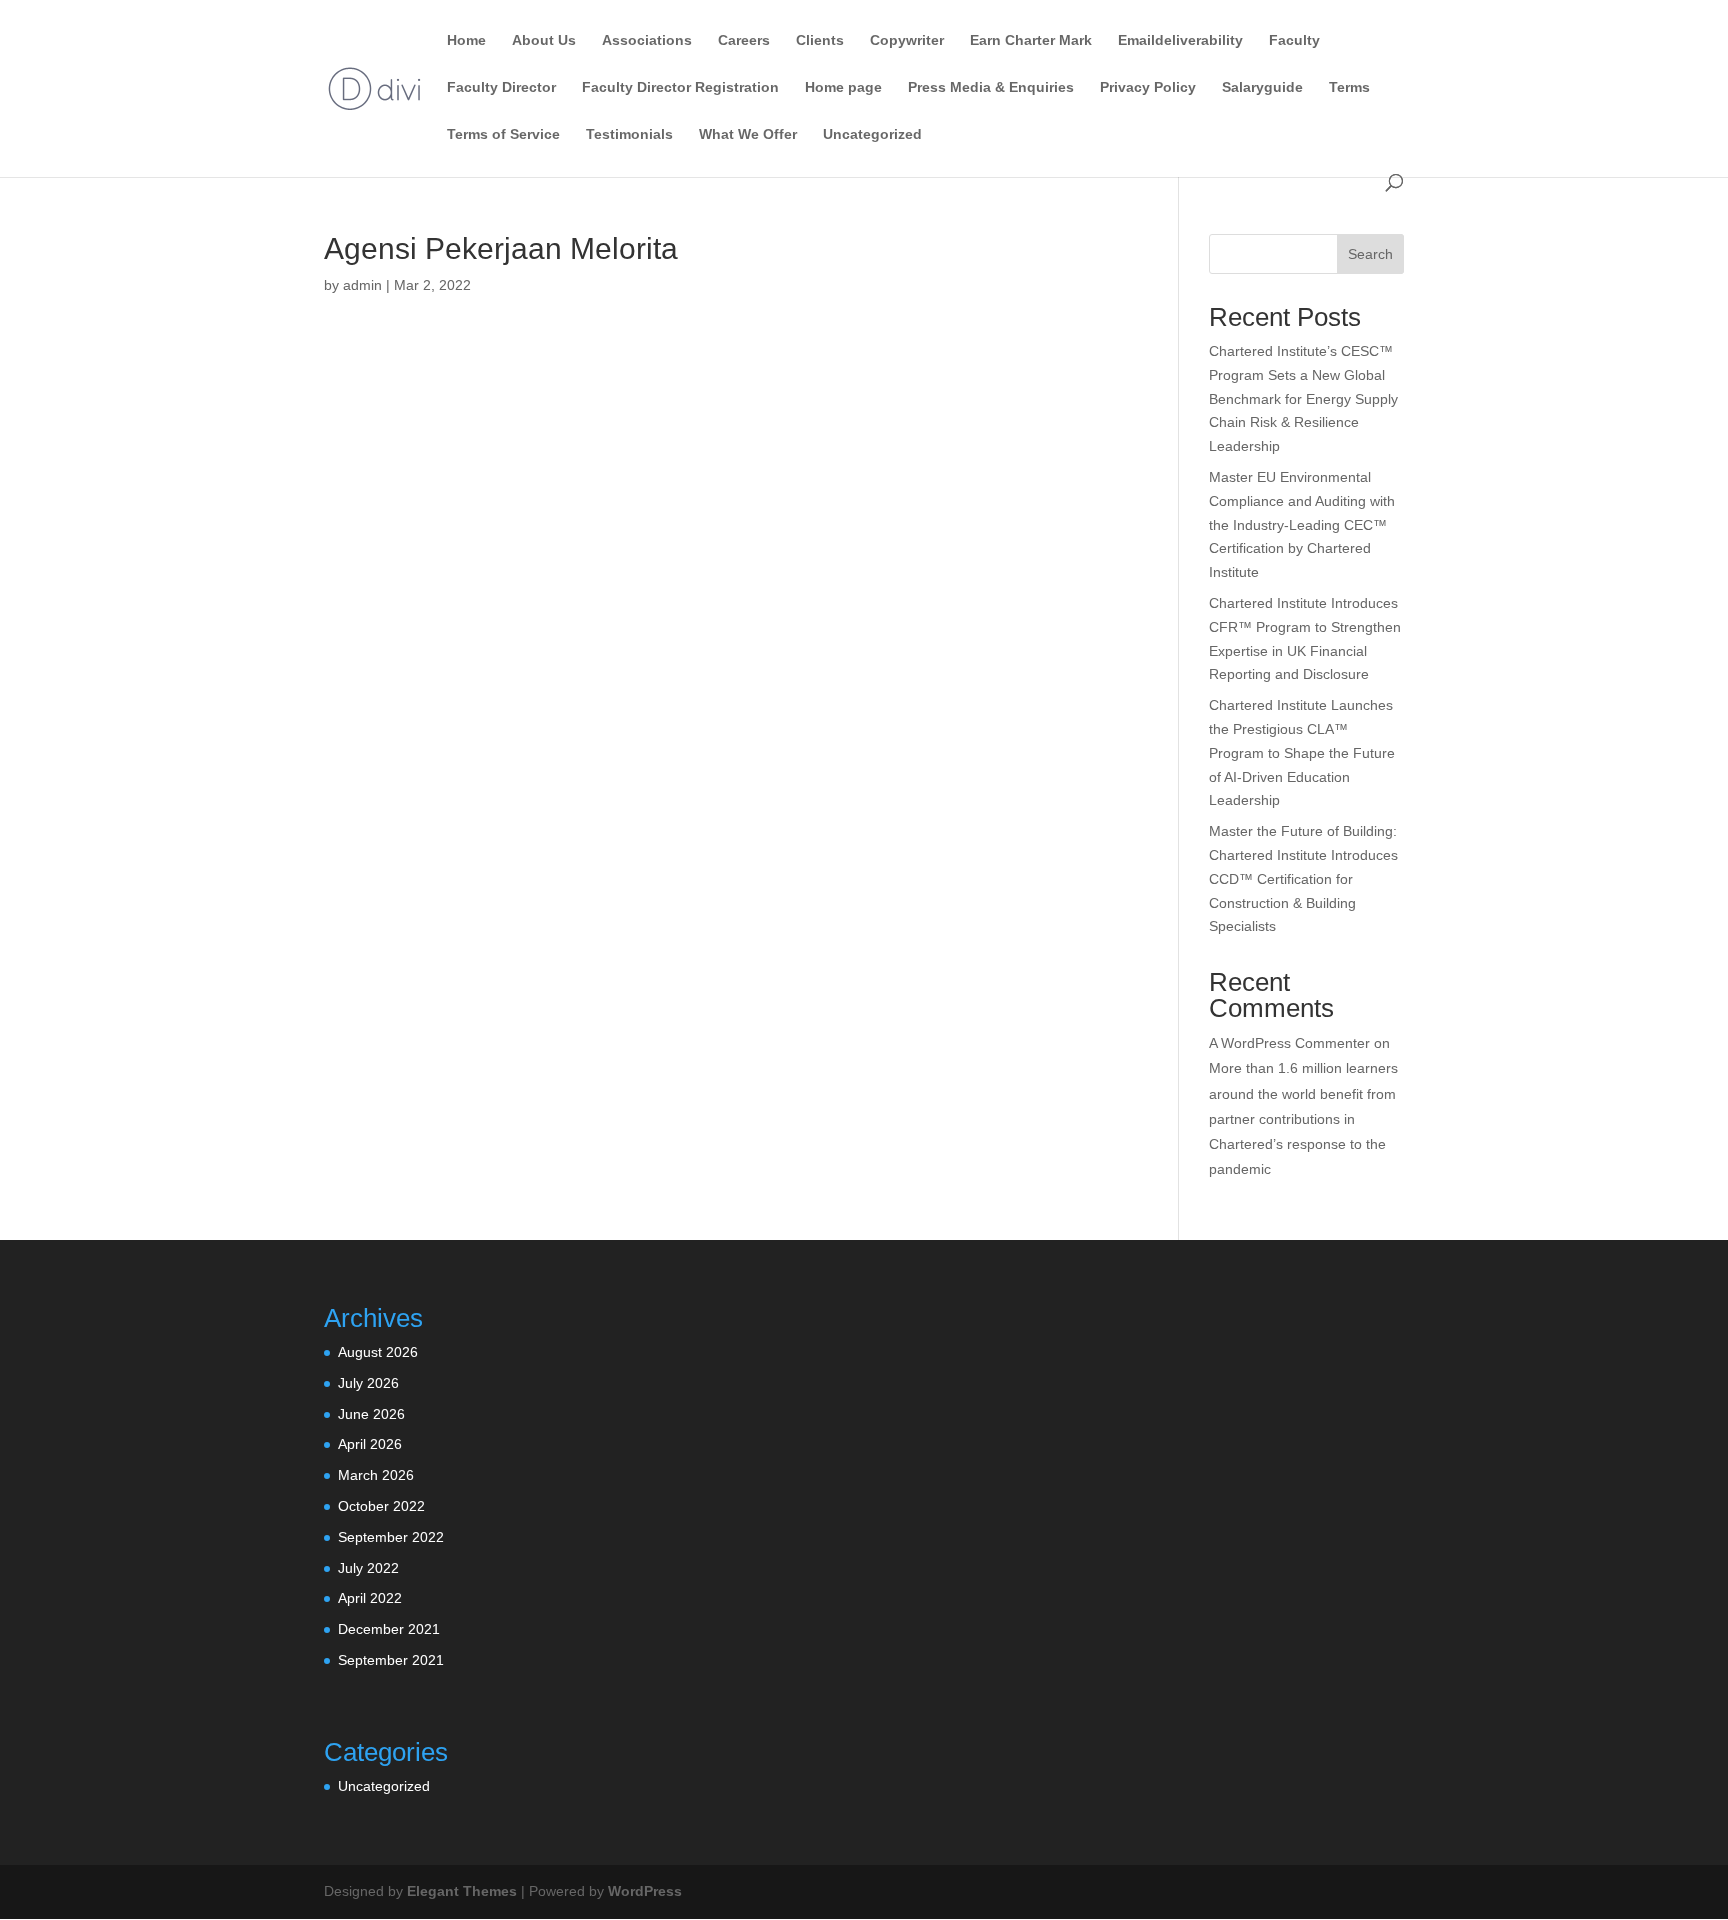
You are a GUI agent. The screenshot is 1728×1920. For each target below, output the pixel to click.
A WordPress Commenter (1289, 1043)
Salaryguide (1262, 87)
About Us (544, 40)
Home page (843, 87)
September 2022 (391, 1537)
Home (466, 40)
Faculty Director (501, 87)
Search (1370, 254)
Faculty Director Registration (680, 87)
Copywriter (907, 40)
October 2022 (381, 1506)
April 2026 (370, 1444)
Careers (744, 40)
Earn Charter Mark (1031, 40)
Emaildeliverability (1180, 40)
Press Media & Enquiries (991, 87)
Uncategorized (872, 134)
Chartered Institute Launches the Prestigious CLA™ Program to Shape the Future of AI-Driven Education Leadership (1302, 752)
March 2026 (376, 1475)
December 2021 (389, 1629)
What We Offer (748, 134)
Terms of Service (503, 134)
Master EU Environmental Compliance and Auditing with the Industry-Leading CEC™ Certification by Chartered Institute (1302, 524)
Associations (647, 40)
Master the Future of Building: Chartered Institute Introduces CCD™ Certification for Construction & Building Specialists (1303, 878)
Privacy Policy (1148, 87)
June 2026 (371, 1414)
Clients (820, 40)
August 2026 (378, 1352)
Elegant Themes (462, 1891)
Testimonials (629, 134)
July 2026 (368, 1383)
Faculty (1294, 40)
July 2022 (368, 1568)
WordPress (645, 1891)
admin (362, 285)
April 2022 (370, 1598)
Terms (1349, 87)
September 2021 (391, 1660)
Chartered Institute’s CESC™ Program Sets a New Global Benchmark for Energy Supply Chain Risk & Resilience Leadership (1303, 398)
